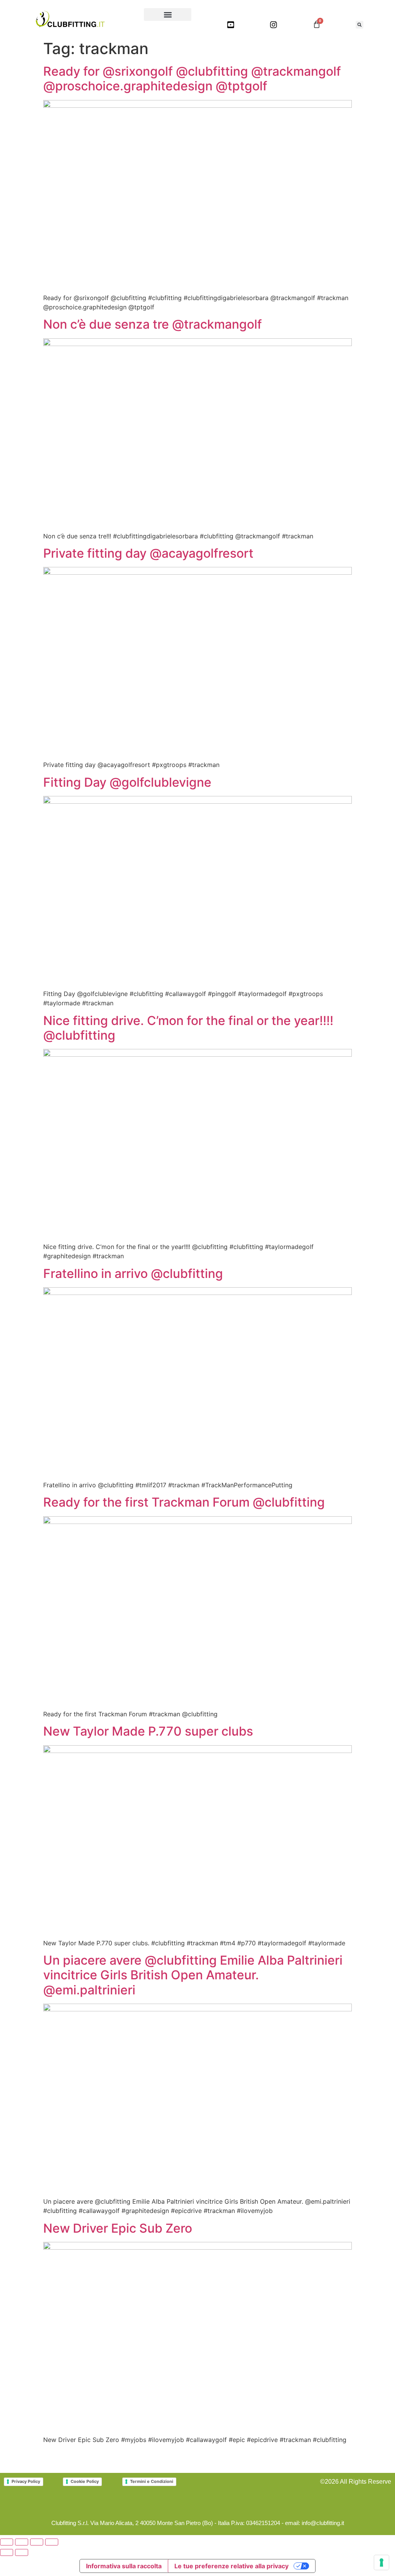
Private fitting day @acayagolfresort (148, 553)
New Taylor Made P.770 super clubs (148, 1731)
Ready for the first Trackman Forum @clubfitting (184, 1502)
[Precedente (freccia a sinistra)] (7, 2552)
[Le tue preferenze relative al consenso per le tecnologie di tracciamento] (381, 2562)
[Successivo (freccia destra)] (22, 2552)
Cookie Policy (85, 2481)
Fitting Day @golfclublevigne (127, 782)
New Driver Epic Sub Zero (118, 2228)
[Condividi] (37, 2542)
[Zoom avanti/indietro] (7, 2542)
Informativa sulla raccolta (124, 2566)
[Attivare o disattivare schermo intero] (22, 2542)
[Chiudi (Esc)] (52, 2542)
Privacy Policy (26, 2481)
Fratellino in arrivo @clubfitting (133, 1274)
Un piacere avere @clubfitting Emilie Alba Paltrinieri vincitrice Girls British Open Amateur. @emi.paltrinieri (193, 1975)
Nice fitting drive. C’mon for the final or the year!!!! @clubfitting (188, 1028)
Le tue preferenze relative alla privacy (231, 2566)
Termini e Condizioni (152, 2481)
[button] (168, 14)
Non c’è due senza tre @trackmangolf (153, 324)
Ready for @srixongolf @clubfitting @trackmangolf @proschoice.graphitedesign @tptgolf (192, 79)
